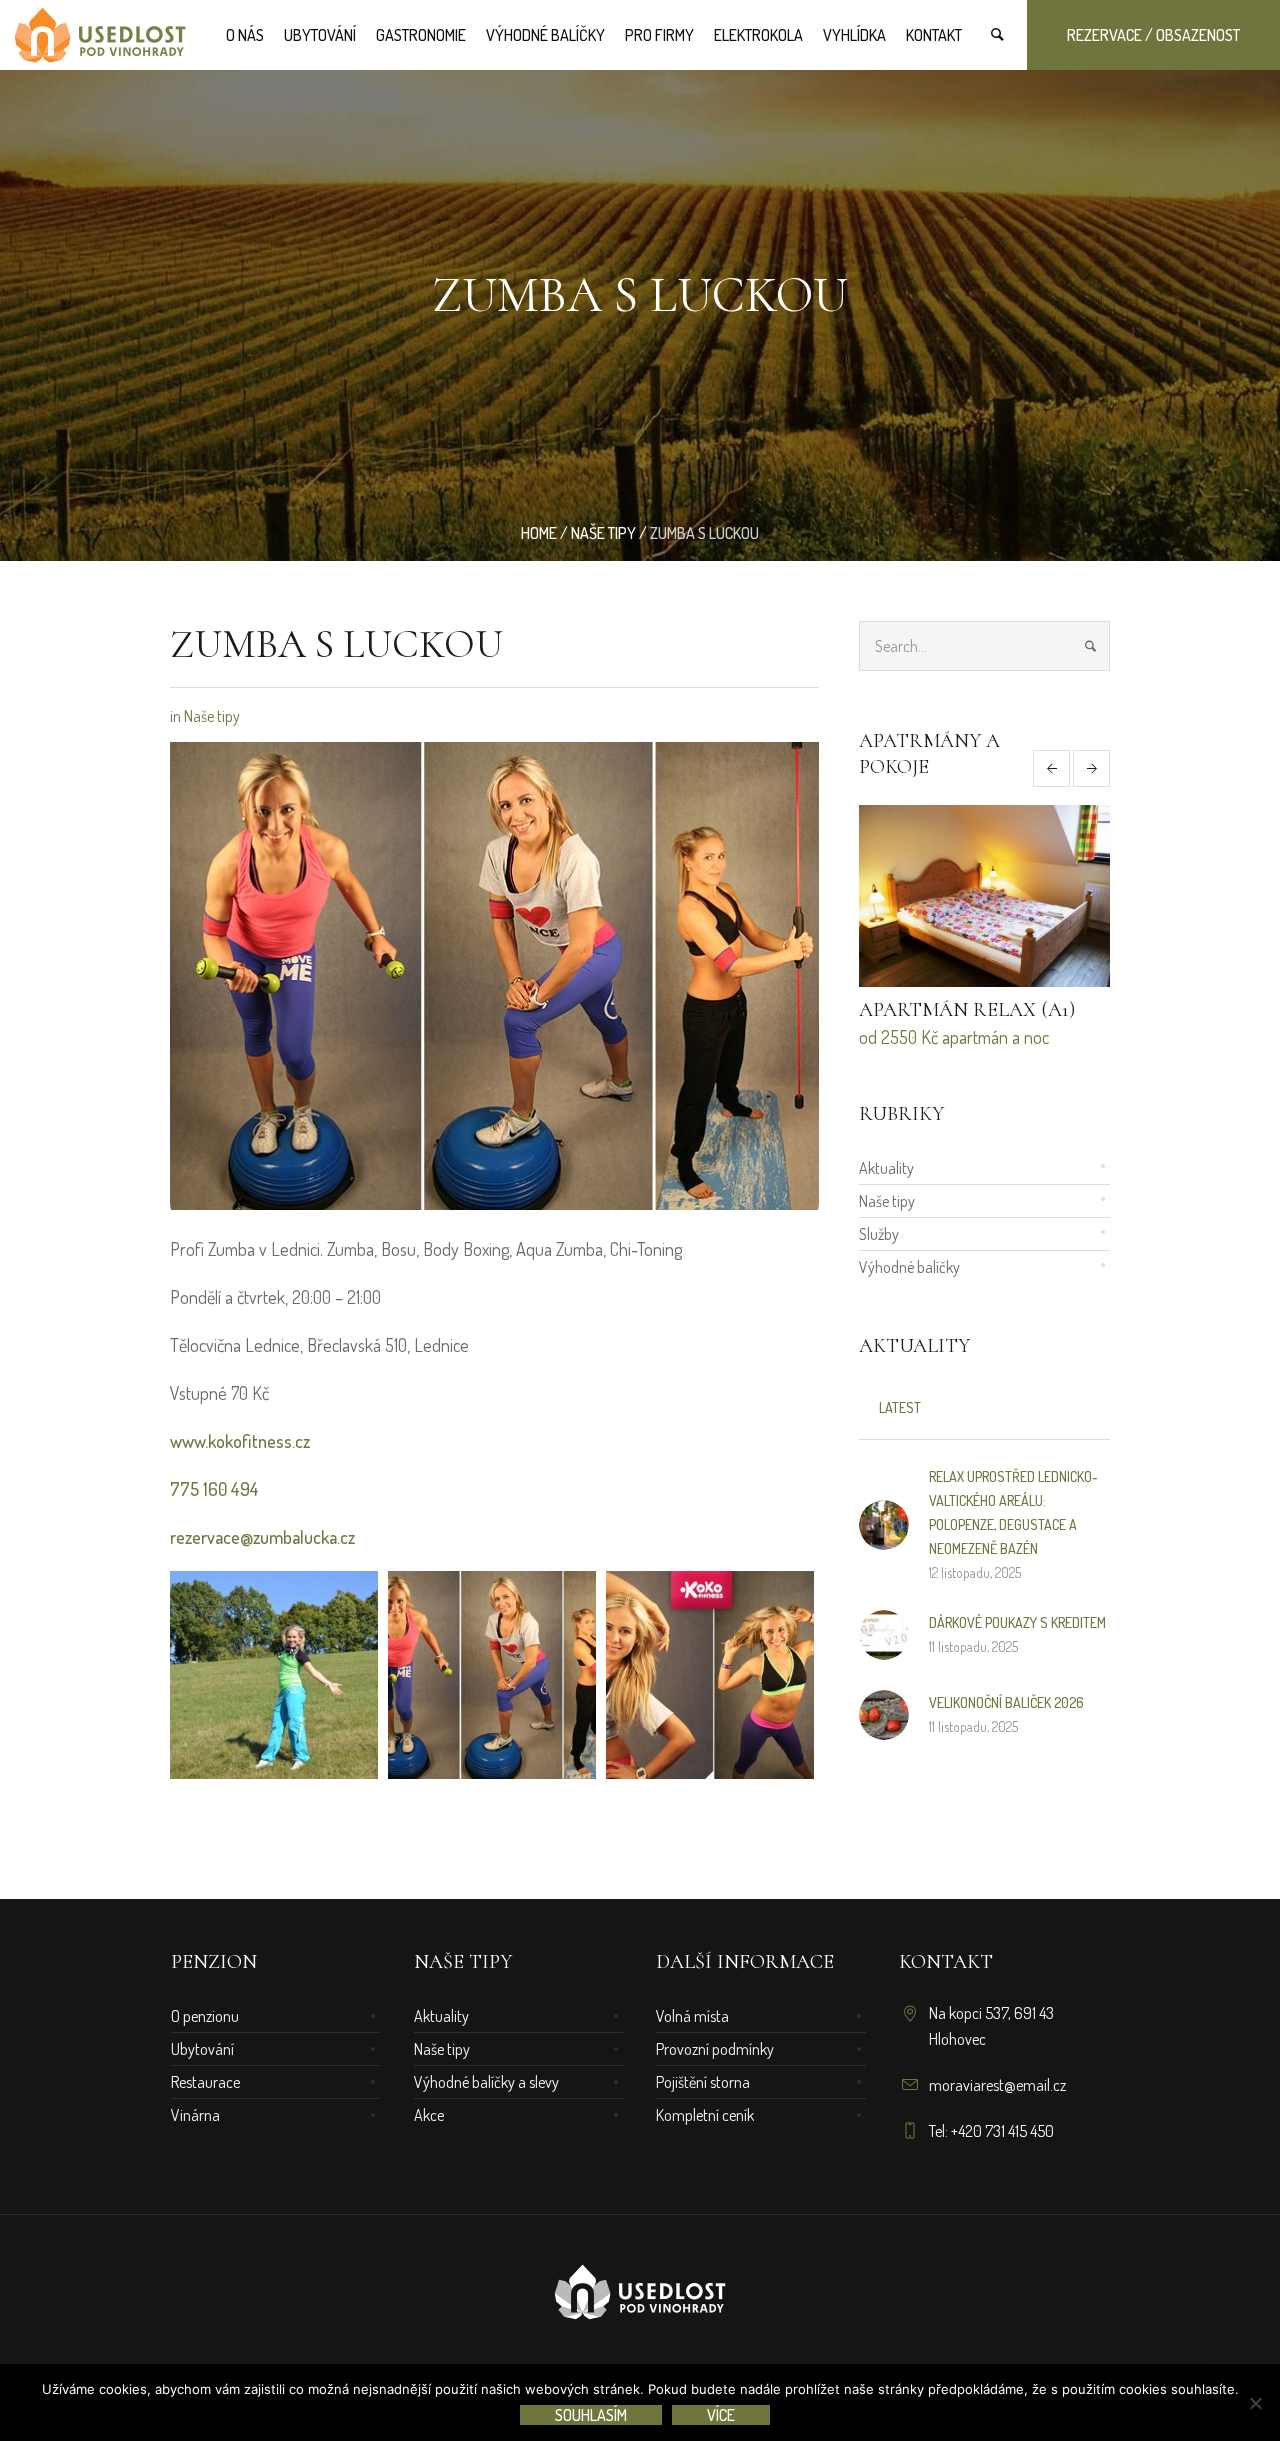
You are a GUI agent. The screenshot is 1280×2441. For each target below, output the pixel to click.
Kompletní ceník (705, 2115)
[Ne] (1255, 2403)
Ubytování (202, 2049)
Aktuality (886, 1168)
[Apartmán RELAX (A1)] (984, 896)
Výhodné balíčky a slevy (486, 2082)
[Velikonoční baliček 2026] (884, 1712)
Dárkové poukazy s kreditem (1017, 1622)
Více (721, 2415)
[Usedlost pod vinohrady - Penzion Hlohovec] (640, 2295)
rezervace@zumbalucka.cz (262, 1537)
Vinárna (195, 2115)
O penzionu (205, 2016)
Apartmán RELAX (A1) (967, 1010)
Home (539, 533)
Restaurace (205, 2082)
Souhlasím (591, 2415)
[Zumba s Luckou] (494, 973)
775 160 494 (214, 1489)
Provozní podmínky (715, 2049)
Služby (879, 1234)
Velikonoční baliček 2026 (1006, 1702)
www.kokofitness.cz (240, 1441)
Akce (429, 2115)
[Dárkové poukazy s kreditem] (884, 1632)
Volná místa (692, 2016)
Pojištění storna (703, 2082)
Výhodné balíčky (909, 1267)
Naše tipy (603, 533)
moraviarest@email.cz (997, 2085)
